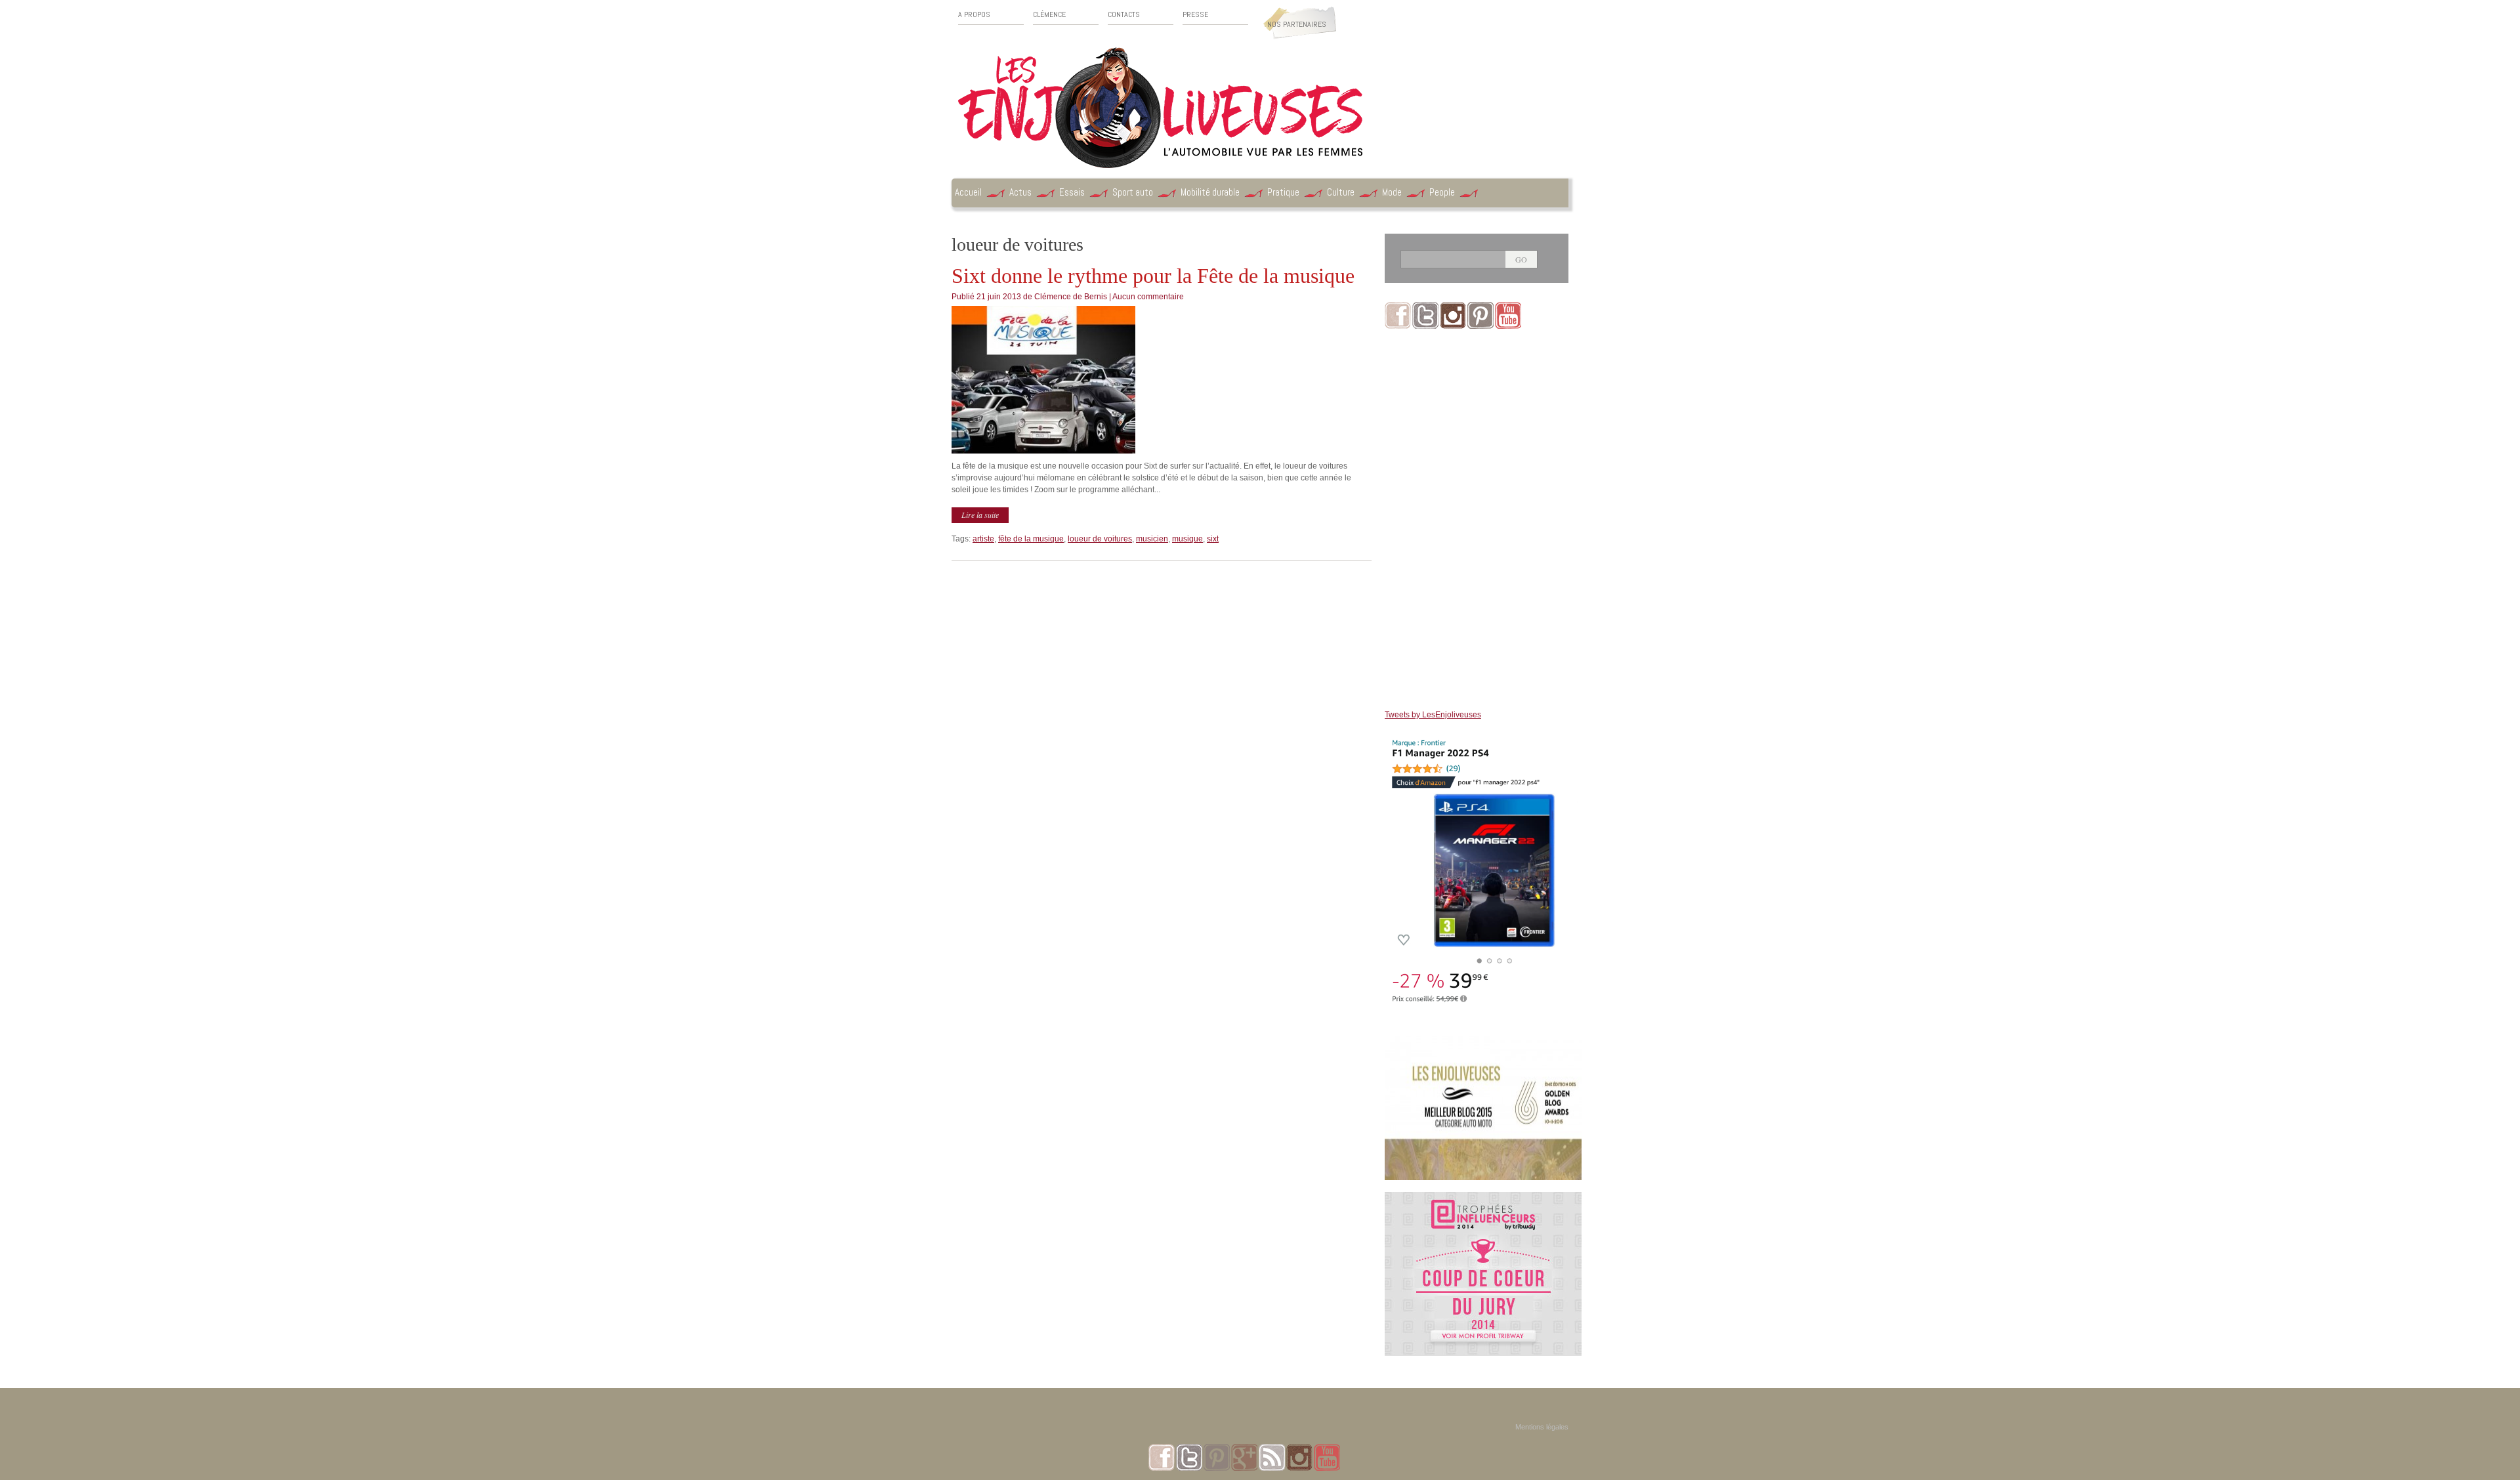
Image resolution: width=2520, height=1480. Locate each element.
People (1442, 192)
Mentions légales (1542, 1427)
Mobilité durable (1210, 192)
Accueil (968, 192)
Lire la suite (980, 515)
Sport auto (1133, 192)
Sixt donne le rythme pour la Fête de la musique (1153, 276)
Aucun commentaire (1148, 297)
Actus (1020, 192)
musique (1187, 539)
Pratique (1283, 192)
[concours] (1483, 1198)
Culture (1341, 192)
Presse (1195, 15)
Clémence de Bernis (1071, 297)
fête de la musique (1031, 539)
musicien (1152, 539)
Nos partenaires (1297, 24)
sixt (1213, 539)
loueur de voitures (1100, 539)
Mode (1392, 192)
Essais (1072, 192)
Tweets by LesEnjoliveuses (1433, 715)
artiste (983, 539)
